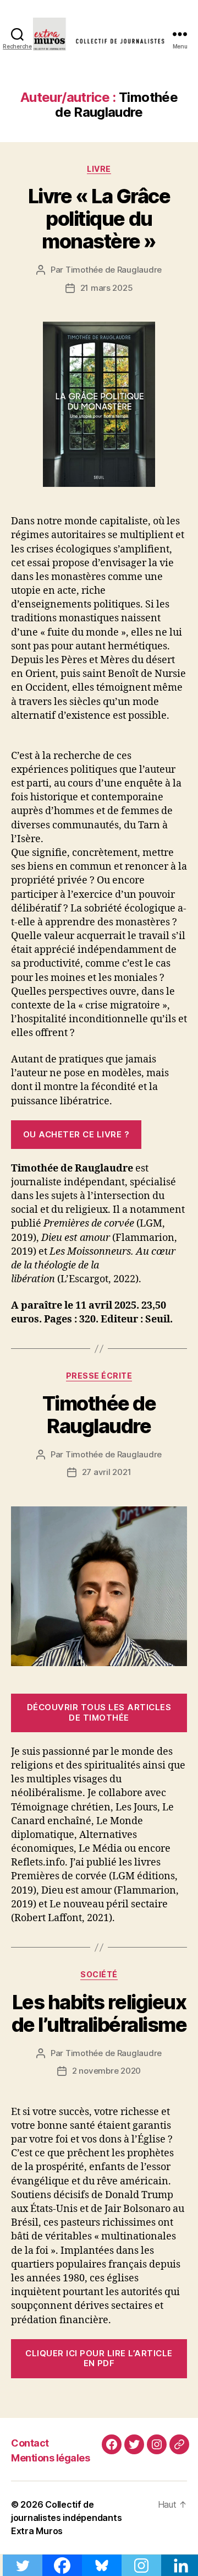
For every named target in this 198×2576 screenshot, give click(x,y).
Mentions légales (50, 2458)
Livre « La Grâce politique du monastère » (99, 219)
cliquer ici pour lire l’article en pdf (99, 2358)
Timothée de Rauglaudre (114, 270)
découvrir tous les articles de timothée (99, 1712)
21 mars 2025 (107, 288)
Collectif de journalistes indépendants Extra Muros (66, 2518)
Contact (30, 2443)
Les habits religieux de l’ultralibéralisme (99, 2013)
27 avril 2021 (107, 1472)
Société (99, 1974)
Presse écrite (99, 1376)
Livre (99, 169)
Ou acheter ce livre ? (76, 1134)
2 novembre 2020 (106, 2071)
